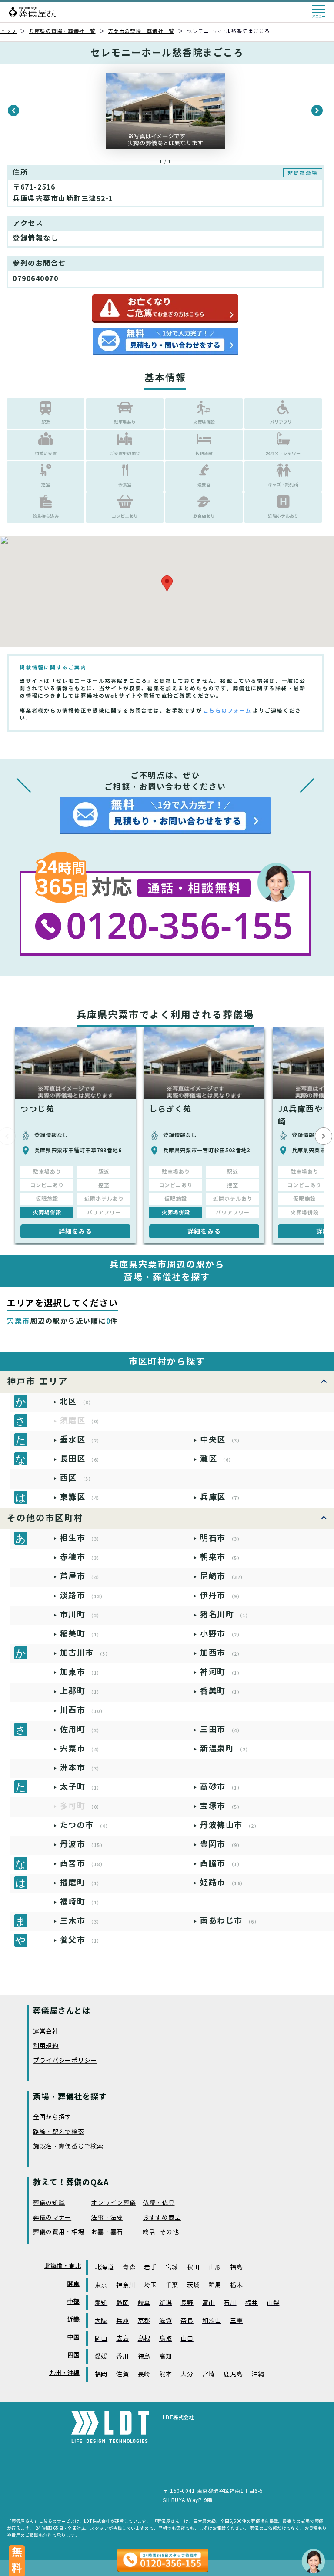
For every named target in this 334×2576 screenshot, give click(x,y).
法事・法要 (107, 2218)
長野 (187, 2303)
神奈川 (126, 2285)
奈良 (187, 2321)
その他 (169, 2232)
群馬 (215, 2285)
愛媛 (101, 2357)
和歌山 (212, 2321)
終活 (149, 2232)
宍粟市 (81, 1748)
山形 (215, 2267)
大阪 (101, 2321)
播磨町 (81, 1882)
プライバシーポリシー (65, 2061)
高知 (165, 2357)
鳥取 (165, 2339)
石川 (230, 2303)
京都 (144, 2321)
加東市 (81, 1672)
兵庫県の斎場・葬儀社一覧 (62, 31)
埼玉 (150, 2285)
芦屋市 (81, 1576)
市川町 (81, 1614)
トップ (8, 31)
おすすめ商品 (162, 2218)
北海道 (104, 2267)
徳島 (144, 2357)
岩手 (150, 2267)
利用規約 (46, 2046)
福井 (252, 2303)
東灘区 (81, 1497)
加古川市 (85, 1653)
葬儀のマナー (52, 2218)
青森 (129, 2267)
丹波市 (83, 1844)
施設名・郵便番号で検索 (68, 2146)
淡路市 (83, 1595)
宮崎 (209, 2374)
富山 (209, 2303)
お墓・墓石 (107, 2232)
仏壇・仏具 (159, 2203)
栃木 (236, 2285)
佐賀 (122, 2374)
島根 (144, 2339)
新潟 (165, 2303)
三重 (236, 2321)
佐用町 (81, 1729)
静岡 (122, 2303)
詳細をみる (76, 1231)
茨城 (193, 2285)
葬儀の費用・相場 (59, 2232)
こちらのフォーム (227, 711)
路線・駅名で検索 (59, 2132)
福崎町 (81, 1902)
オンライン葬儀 (113, 2203)
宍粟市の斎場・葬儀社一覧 (141, 31)
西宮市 (83, 1863)
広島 (122, 2339)
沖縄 (258, 2374)
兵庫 (122, 2321)
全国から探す (52, 2117)
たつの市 (85, 1825)
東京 (101, 2285)
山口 (187, 2339)
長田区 (81, 1459)
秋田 (193, 2267)
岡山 (101, 2339)
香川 (122, 2357)
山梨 (273, 2303)
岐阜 (144, 2303)
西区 (77, 1478)
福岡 (101, 2374)
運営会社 (46, 2032)
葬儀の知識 (49, 2203)
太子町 (81, 1787)
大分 (187, 2374)
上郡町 (81, 1691)
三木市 (81, 1921)
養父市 (81, 1940)
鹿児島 (233, 2374)
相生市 (81, 1538)
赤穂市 (81, 1557)
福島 (236, 2267)
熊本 (165, 2374)
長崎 (144, 2374)
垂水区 (81, 1440)
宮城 (172, 2267)
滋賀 (165, 2321)
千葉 (172, 2285)
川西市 (83, 1710)
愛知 (101, 2303)
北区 (77, 1401)
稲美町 (81, 1634)
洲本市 (81, 1768)
